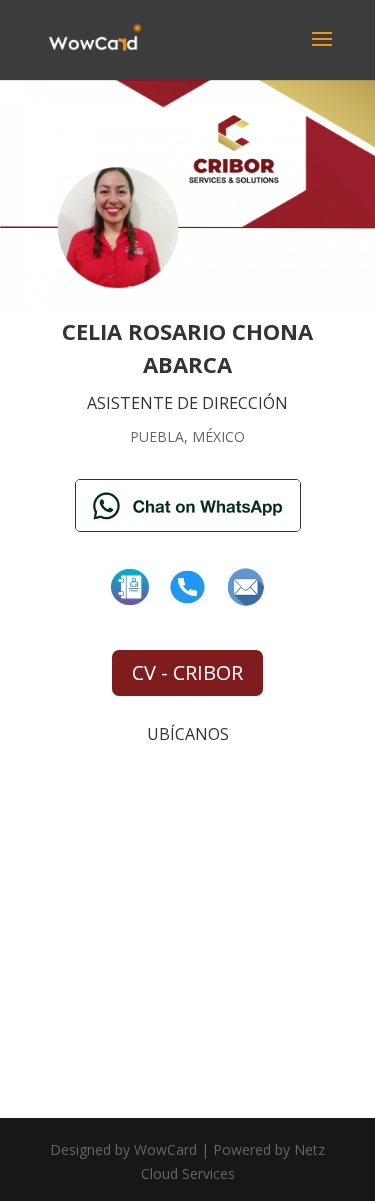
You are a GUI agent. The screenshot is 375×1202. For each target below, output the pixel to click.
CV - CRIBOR (187, 672)
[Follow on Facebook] (130, 587)
